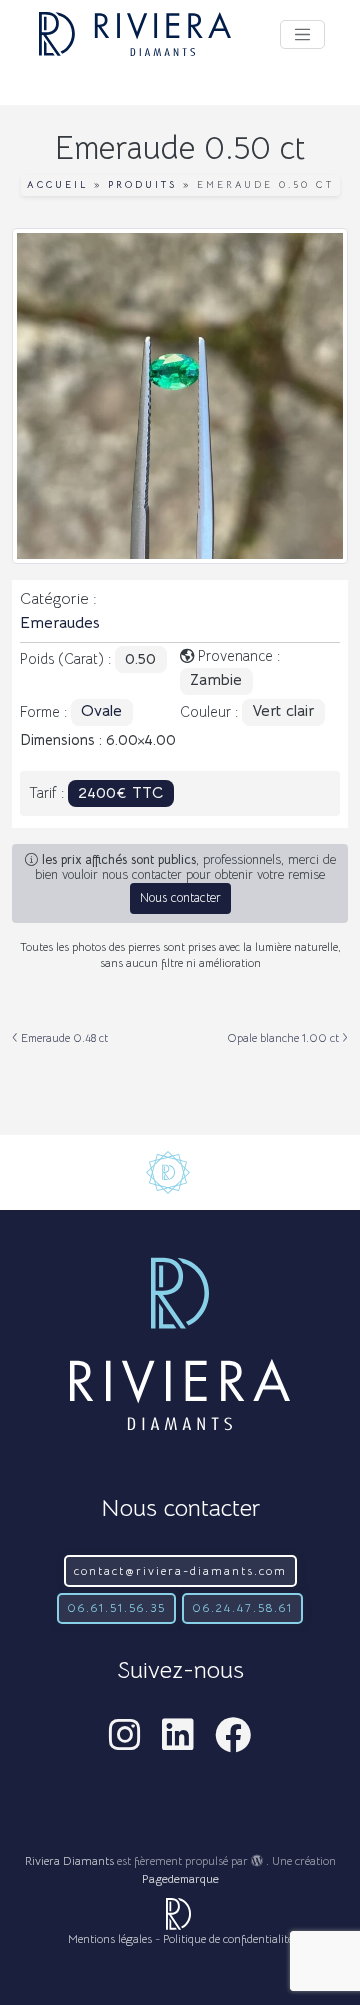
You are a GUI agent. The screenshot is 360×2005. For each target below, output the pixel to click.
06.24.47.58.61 (242, 1607)
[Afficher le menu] (302, 34)
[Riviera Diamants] (135, 34)
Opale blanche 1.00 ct (284, 1038)
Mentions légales (110, 1938)
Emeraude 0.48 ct (63, 1038)
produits (142, 185)
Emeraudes (60, 623)
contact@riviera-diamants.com (180, 1570)
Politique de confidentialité (228, 1938)
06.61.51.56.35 (116, 1607)
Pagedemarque (180, 1878)
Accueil (57, 185)
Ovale (101, 711)
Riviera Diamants (69, 1860)
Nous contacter (180, 898)
